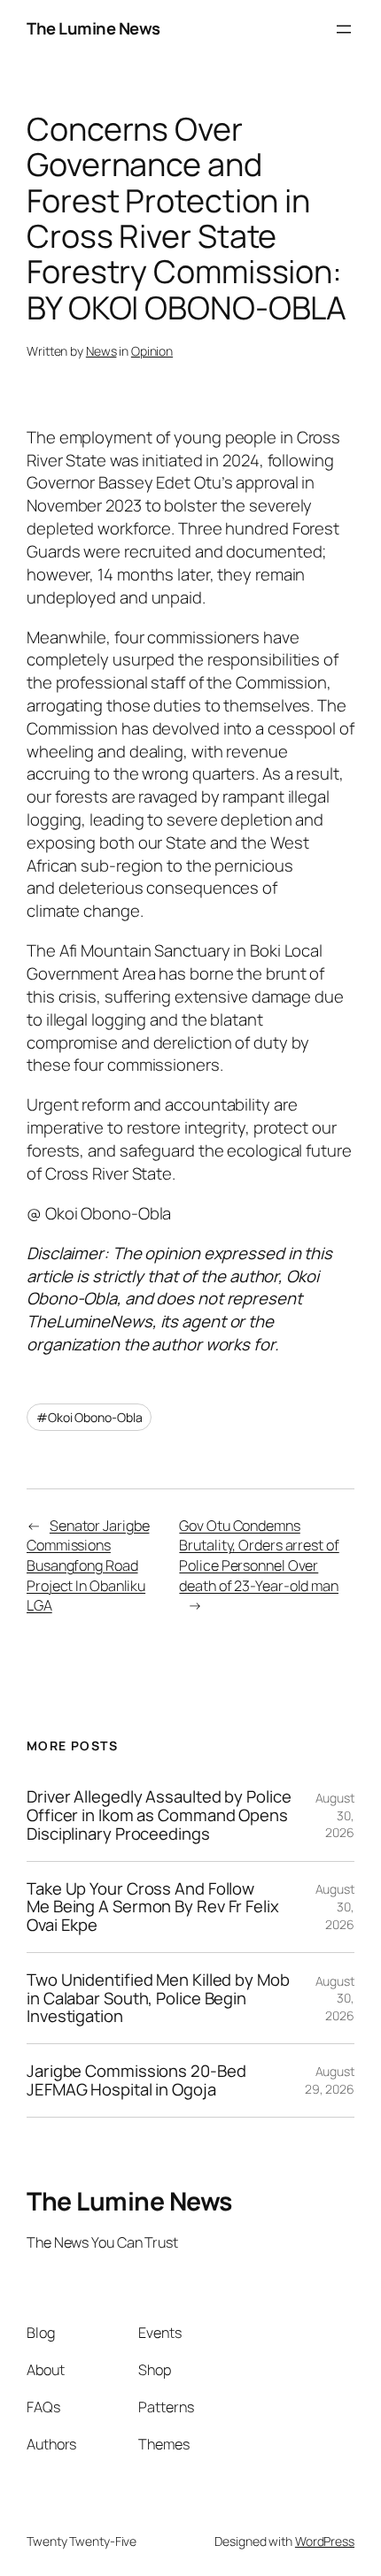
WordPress (325, 2541)
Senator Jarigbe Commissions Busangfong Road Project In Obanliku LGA (88, 1566)
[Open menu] (344, 29)
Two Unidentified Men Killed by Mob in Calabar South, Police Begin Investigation (158, 1998)
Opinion (152, 351)
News (101, 351)
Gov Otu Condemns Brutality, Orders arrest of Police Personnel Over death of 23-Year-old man (259, 1556)
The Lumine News (93, 28)
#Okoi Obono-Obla (89, 1417)
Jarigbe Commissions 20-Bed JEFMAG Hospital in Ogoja (136, 2080)
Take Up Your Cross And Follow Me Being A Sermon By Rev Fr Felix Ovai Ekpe (153, 1907)
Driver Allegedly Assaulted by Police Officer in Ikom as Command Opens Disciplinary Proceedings (159, 1815)
